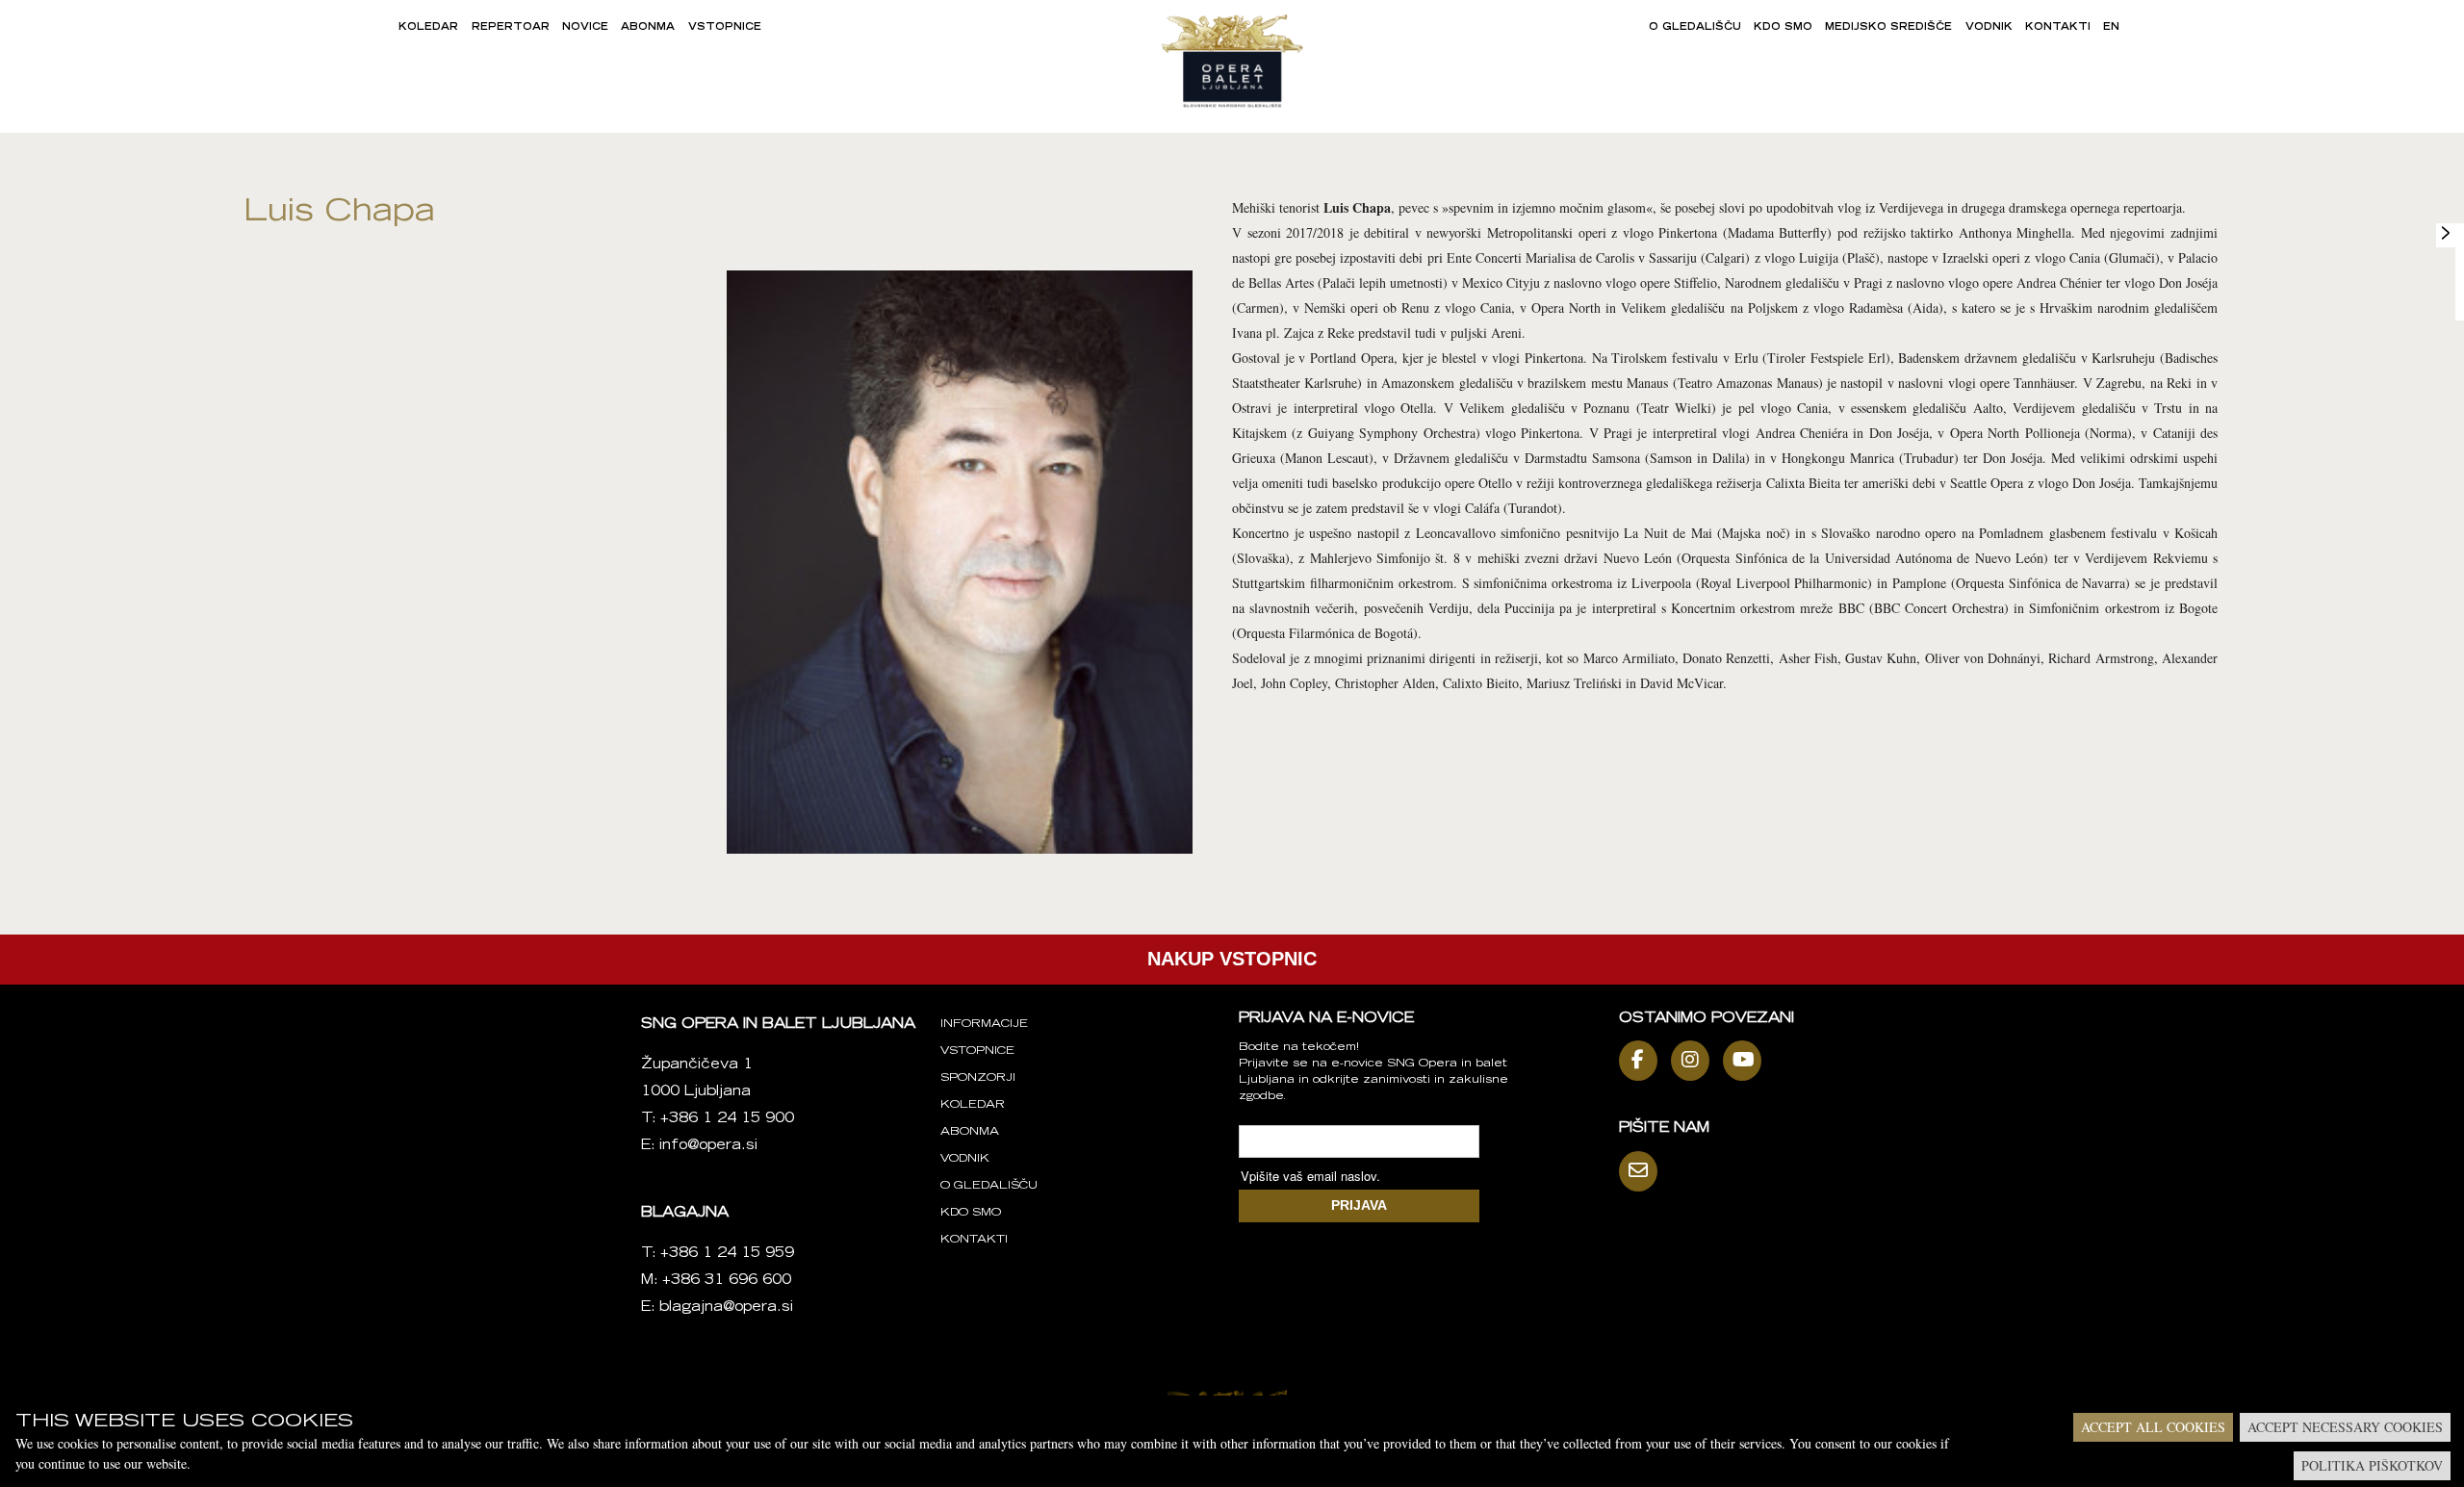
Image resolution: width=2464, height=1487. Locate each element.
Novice (585, 28)
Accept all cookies (2153, 1427)
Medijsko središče (1888, 28)
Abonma (648, 28)
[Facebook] (1643, 1061)
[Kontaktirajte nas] (1643, 1171)
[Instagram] (1695, 1061)
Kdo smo (1783, 28)
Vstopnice (725, 28)
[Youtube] (1747, 1061)
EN (2111, 28)
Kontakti (2058, 28)
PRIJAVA (1359, 1205)
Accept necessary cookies (2345, 1427)
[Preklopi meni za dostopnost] (2446, 233)
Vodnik (1989, 28)
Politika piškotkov (2372, 1465)
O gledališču (1695, 28)
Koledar (428, 28)
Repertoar (511, 28)
